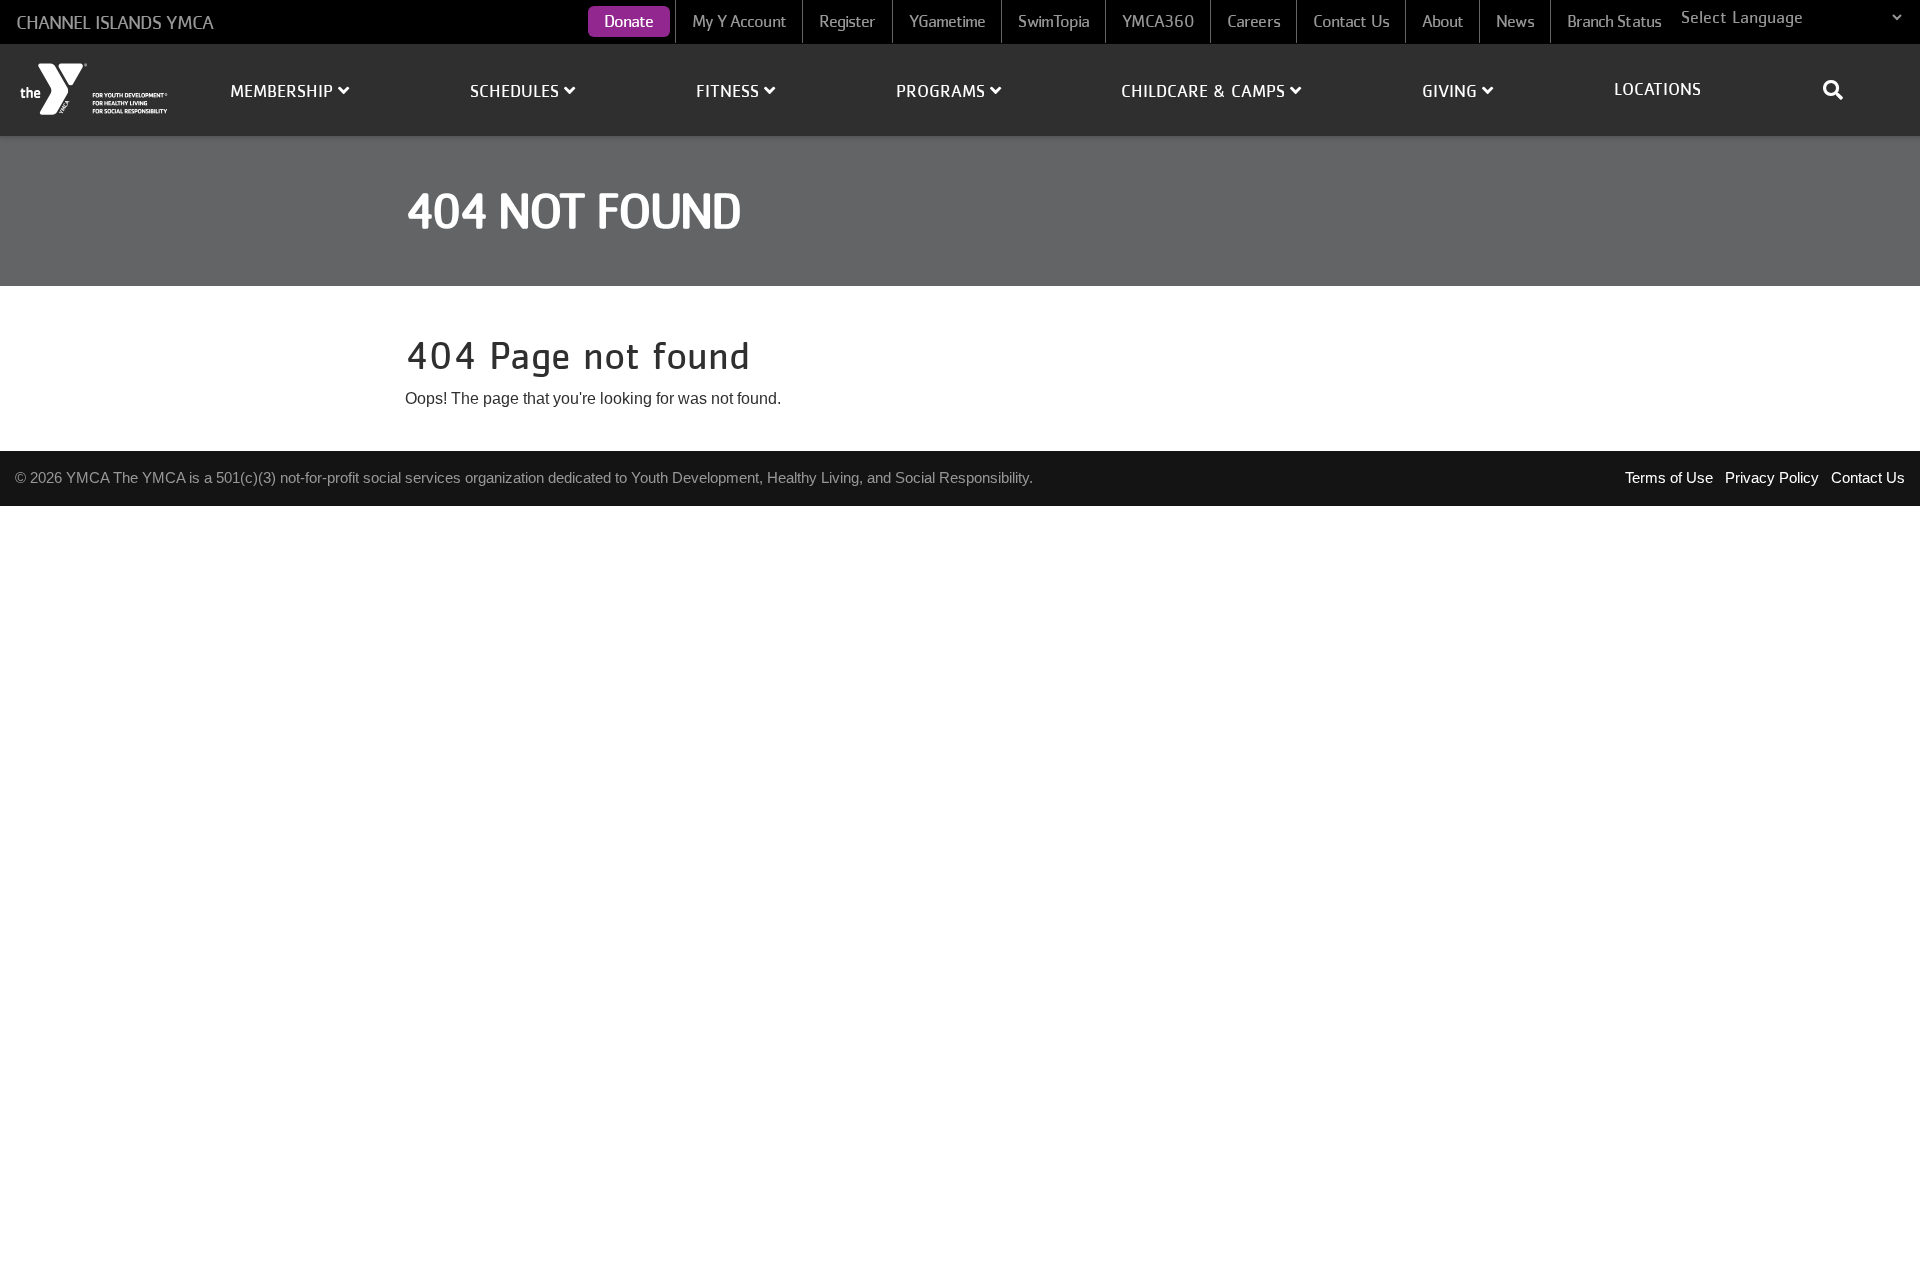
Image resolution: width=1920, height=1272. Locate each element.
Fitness (730, 91)
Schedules (517, 91)
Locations (1657, 89)
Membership (284, 91)
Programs (943, 91)
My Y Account (739, 21)
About (1443, 21)
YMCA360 (1158, 21)
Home (95, 89)
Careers (1253, 21)
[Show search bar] (1841, 90)
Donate (629, 21)
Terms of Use (1669, 477)
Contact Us (1351, 21)
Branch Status (1614, 21)
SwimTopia (1053, 21)
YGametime (947, 21)
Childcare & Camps (1205, 91)
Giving (1452, 91)
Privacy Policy (1772, 477)
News (1514, 21)
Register (847, 21)
